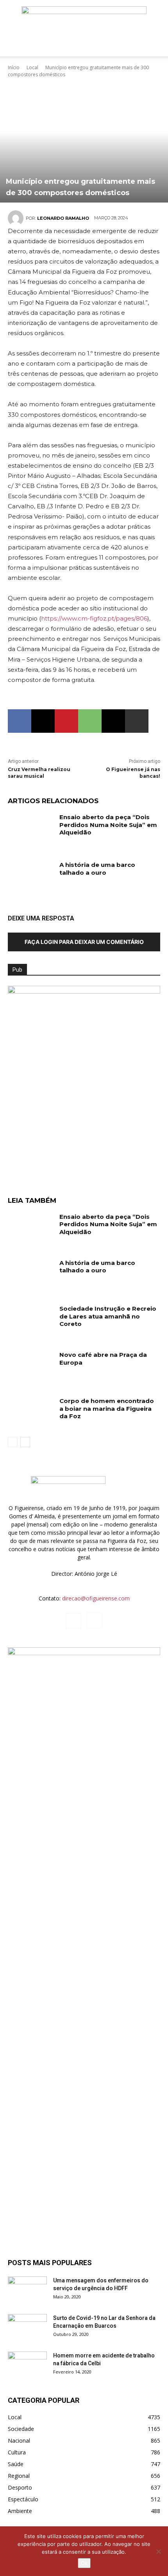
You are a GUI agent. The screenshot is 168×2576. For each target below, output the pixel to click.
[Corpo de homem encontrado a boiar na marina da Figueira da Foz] (31, 1413)
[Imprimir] (137, 721)
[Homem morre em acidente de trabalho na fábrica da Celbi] (27, 2365)
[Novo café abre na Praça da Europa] (31, 1367)
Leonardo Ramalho (63, 218)
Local (32, 67)
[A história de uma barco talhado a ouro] (31, 877)
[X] (43, 721)
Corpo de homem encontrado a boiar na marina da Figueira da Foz (107, 1408)
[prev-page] (13, 1442)
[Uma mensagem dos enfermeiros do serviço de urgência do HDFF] (27, 2290)
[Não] (158, 2551)
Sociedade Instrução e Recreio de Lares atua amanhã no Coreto (108, 1316)
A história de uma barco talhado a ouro (97, 869)
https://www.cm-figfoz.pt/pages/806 (94, 618)
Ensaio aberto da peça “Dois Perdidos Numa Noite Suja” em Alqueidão (108, 825)
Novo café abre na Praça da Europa (103, 1359)
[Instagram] (95, 1620)
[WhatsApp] (90, 721)
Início (14, 67)
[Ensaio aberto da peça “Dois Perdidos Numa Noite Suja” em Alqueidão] (31, 829)
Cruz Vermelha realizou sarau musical (39, 773)
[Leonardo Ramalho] (17, 218)
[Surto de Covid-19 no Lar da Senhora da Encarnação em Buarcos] (27, 2328)
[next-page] (25, 1442)
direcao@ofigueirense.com (96, 1598)
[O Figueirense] (84, 18)
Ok (84, 2563)
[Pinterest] (66, 721)
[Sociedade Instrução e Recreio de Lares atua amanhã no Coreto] (31, 1321)
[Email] (113, 721)
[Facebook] (20, 721)
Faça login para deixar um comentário (84, 942)
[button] (13, 46)
